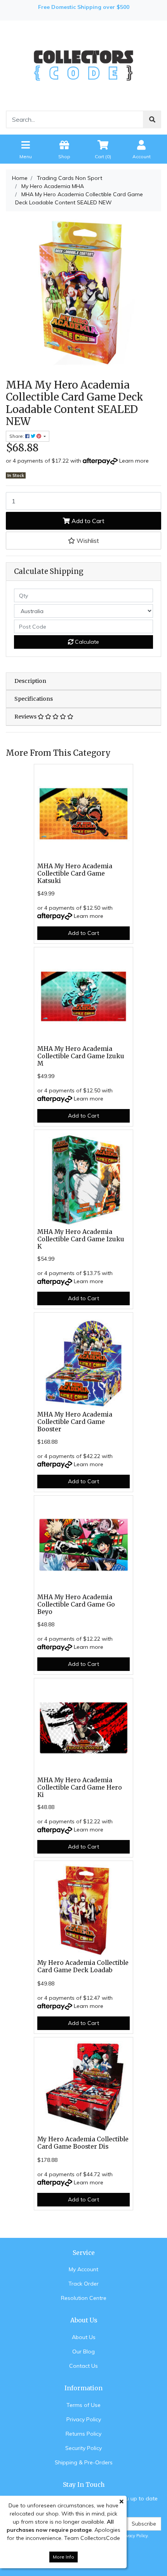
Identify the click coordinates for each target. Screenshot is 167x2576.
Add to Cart (87, 521)
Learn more (134, 461)
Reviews (26, 717)
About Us (84, 2337)
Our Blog (83, 2351)
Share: (17, 436)
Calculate (86, 642)
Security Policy (83, 2448)
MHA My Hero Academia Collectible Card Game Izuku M (81, 1056)
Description (30, 681)
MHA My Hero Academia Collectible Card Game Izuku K (81, 1239)
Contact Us (83, 2366)
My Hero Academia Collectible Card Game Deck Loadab (83, 1966)
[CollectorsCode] (83, 65)
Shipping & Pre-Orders (84, 2462)
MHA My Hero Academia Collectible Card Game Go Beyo (76, 1604)
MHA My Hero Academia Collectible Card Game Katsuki (75, 873)
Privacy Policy (84, 2419)
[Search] (152, 119)
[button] (83, 541)
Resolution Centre (84, 2298)
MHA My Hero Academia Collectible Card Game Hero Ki (80, 1787)
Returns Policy (83, 2434)
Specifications (34, 699)
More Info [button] (63, 2557)
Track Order (83, 2284)
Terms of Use (83, 2405)
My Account (83, 2269)
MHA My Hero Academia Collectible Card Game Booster (75, 1422)
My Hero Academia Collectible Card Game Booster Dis (83, 2143)
